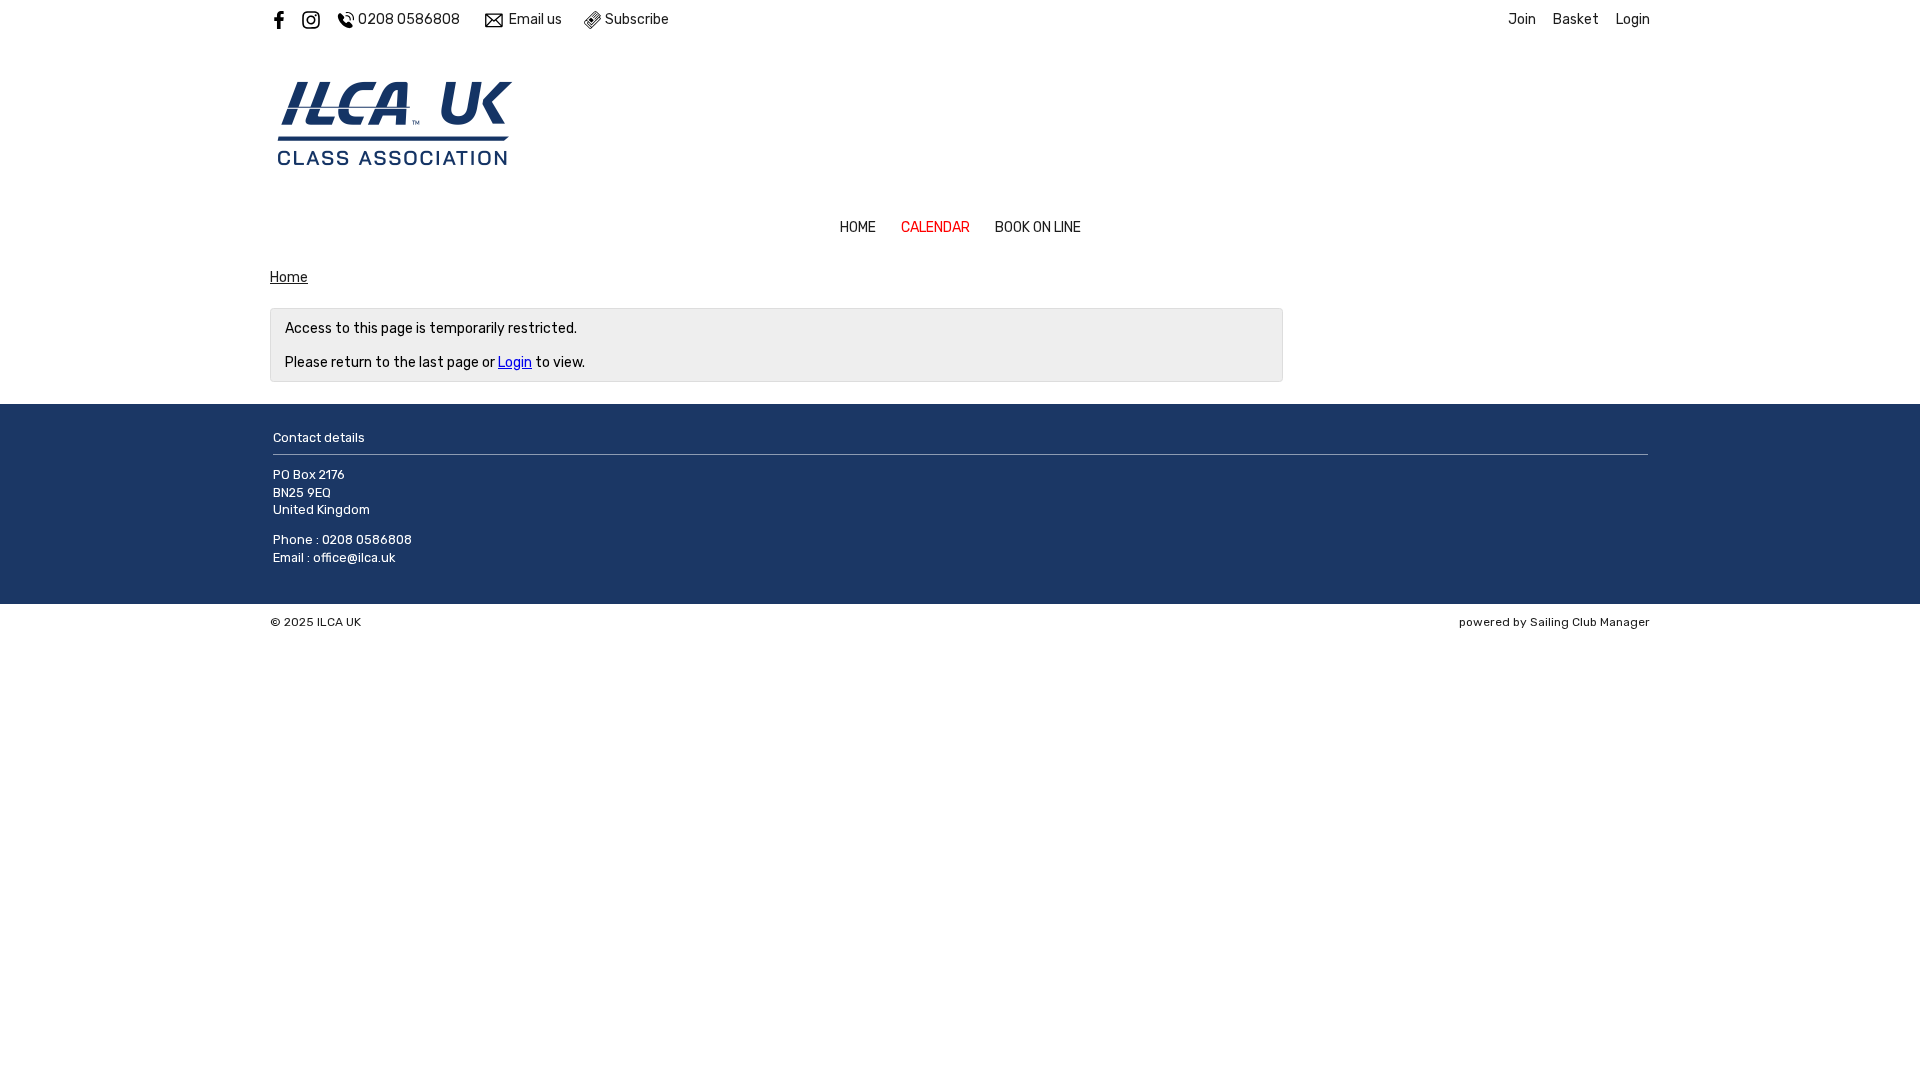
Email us (535, 19)
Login (1633, 19)
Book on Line (1038, 227)
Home (858, 227)
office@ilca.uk (354, 557)
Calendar (935, 227)
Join (1522, 19)
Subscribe (637, 19)
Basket (1576, 19)
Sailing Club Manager (1590, 622)
